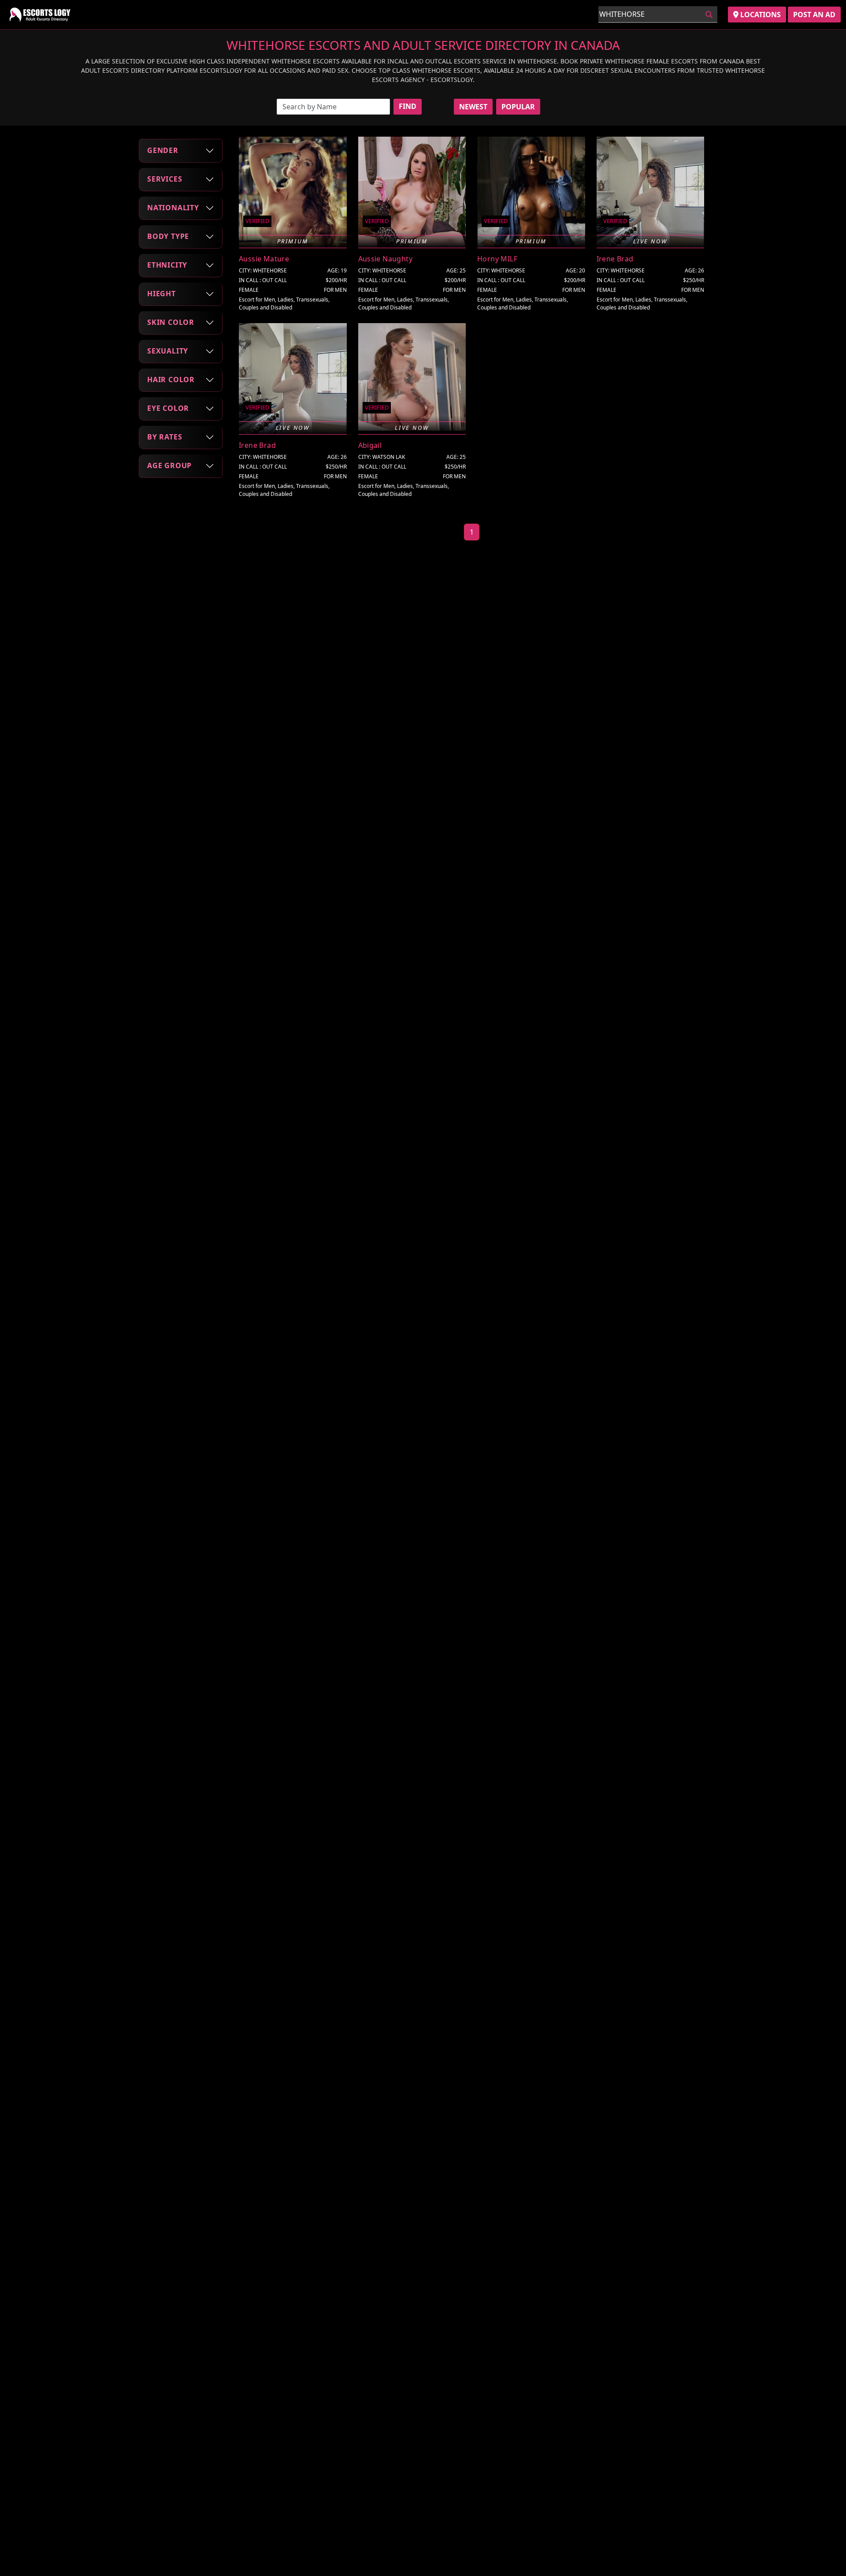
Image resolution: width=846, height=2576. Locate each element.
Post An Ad (814, 15)
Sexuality (168, 351)
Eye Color (168, 408)
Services (165, 179)
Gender (163, 150)
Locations (760, 15)
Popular (518, 107)
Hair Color (171, 380)
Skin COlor (171, 322)
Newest (473, 107)
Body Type (168, 236)
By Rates (165, 437)
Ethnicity (167, 265)
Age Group (169, 465)
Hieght (161, 294)
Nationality (173, 208)
